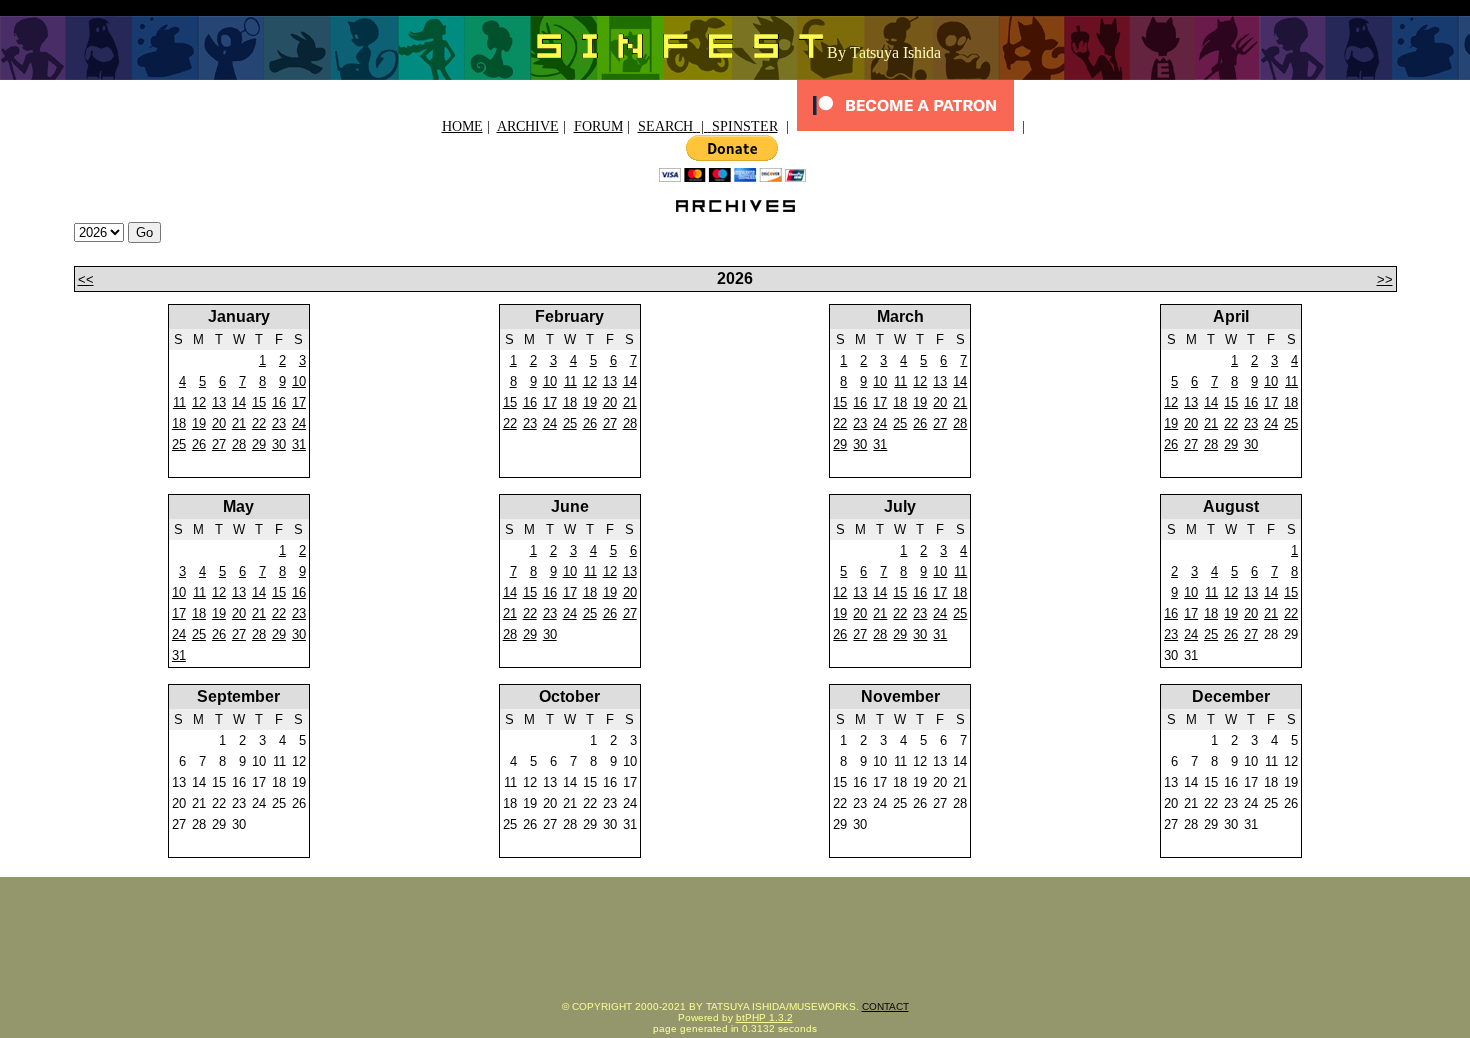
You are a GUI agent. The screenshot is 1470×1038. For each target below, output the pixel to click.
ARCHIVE (528, 126)
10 (299, 381)
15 (259, 402)
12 (199, 402)
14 (239, 402)
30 (279, 444)
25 (179, 444)
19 (199, 423)
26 (199, 444)
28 (239, 444)
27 (219, 444)
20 (219, 423)
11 (179, 402)
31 (299, 444)
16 (279, 402)
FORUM (598, 126)
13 (219, 402)
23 (279, 423)
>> (1385, 279)
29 (259, 444)
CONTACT (885, 1006)
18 (179, 423)
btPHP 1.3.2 (764, 1017)
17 (299, 402)
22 (259, 423)
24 (299, 423)
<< (86, 279)
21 (239, 423)
